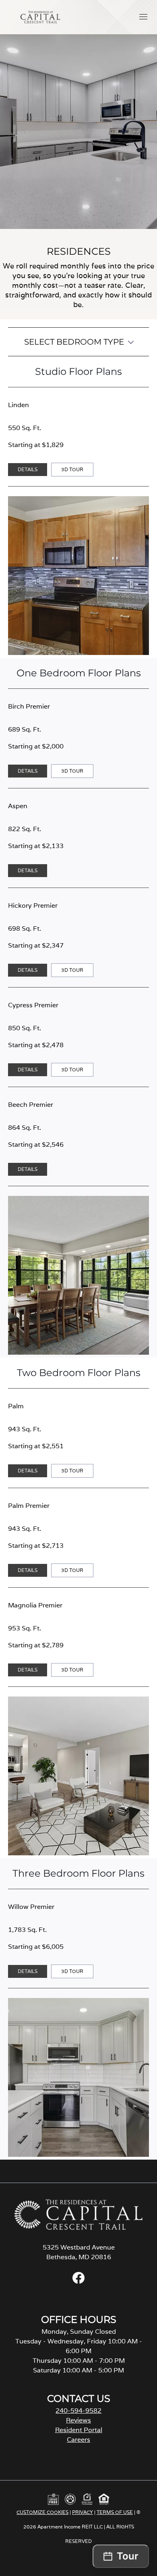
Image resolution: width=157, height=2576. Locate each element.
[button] (143, 17)
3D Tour (75, 471)
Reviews (78, 2420)
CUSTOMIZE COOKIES (42, 2512)
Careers (78, 2440)
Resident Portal (79, 2430)
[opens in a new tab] (78, 2282)
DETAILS (28, 469)
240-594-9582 (78, 2411)
